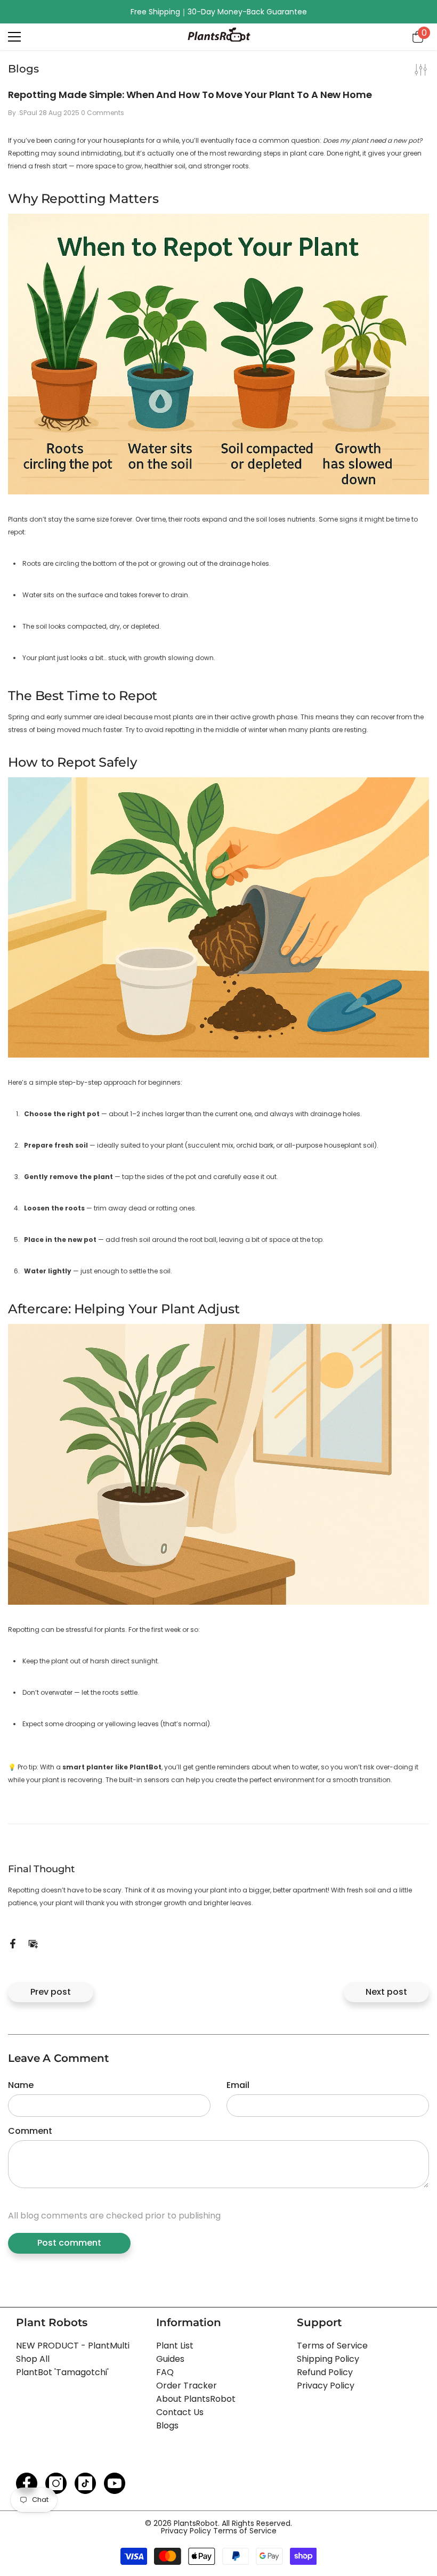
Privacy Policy (187, 2531)
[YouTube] (115, 2483)
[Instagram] (56, 2483)
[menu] (14, 37)
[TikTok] (85, 2483)
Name (21, 2085)
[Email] (33, 1943)
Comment (30, 2131)
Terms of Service (245, 2531)
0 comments (103, 113)
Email (238, 2085)
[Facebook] (13, 1943)
